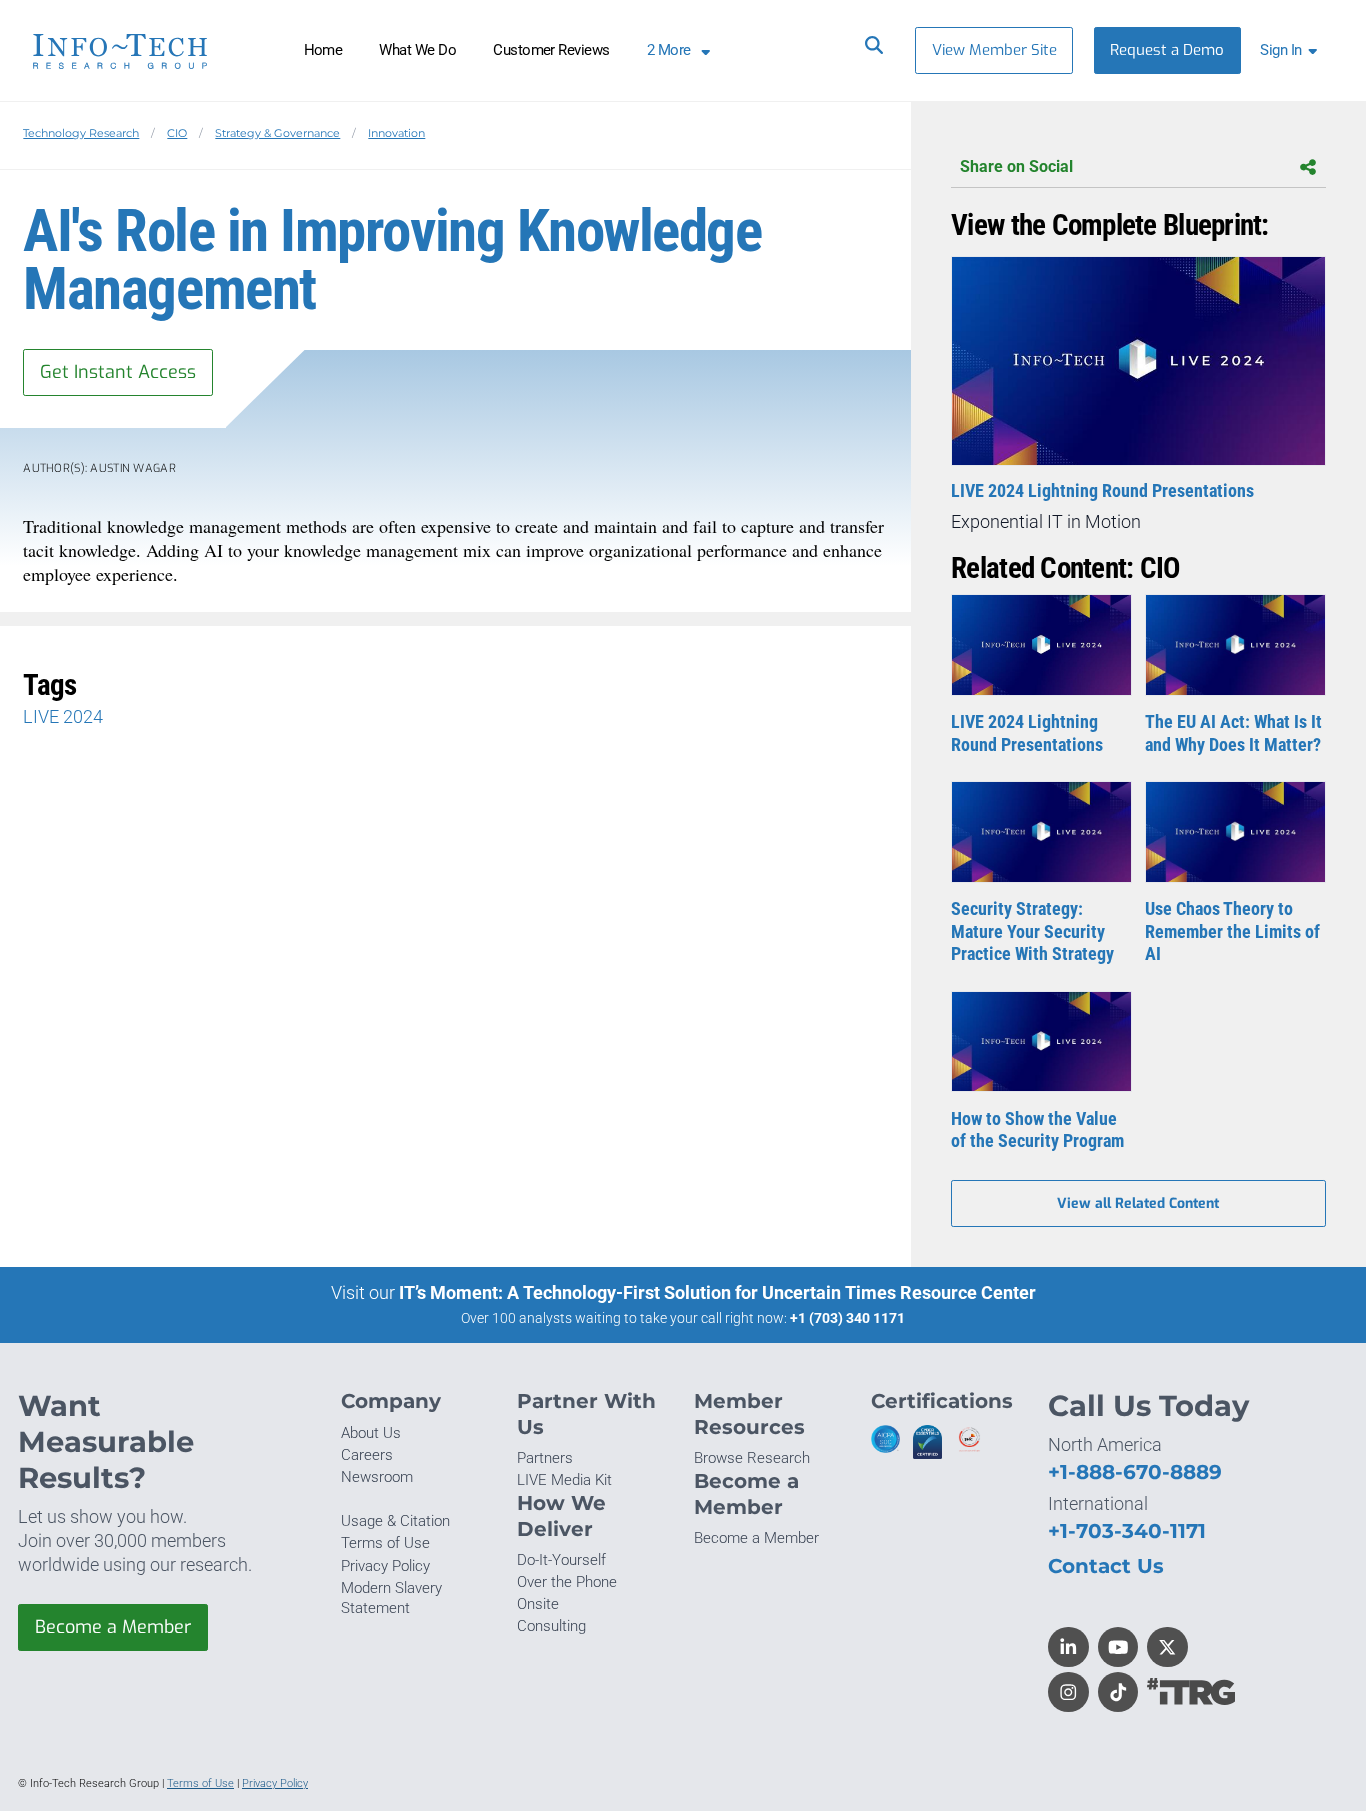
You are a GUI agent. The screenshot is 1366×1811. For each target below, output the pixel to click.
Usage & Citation (395, 1521)
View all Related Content (1138, 1203)
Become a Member (113, 1627)
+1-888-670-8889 (1135, 1471)
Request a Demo (1167, 50)
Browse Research (752, 1458)
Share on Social (1016, 166)
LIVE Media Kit (564, 1480)
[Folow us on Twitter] (1167, 1647)
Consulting (551, 1626)
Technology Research (81, 133)
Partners (545, 1458)
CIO (177, 133)
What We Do (417, 50)
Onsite (538, 1604)
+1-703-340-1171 (1127, 1530)
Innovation (396, 133)
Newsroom (377, 1477)
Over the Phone (567, 1582)
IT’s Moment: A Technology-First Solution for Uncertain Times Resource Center (717, 1292)
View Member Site (994, 50)
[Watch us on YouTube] (1118, 1647)
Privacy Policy (385, 1566)
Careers (367, 1455)
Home (323, 50)
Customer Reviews (551, 50)
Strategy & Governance (277, 133)
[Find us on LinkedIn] (1068, 1647)
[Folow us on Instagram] (1068, 1692)
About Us (371, 1433)
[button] (1292, 50)
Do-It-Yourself (561, 1560)
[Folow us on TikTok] (1118, 1692)
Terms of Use (385, 1543)
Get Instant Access (118, 372)
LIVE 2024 (63, 716)
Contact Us (1106, 1565)
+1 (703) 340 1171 (847, 1318)
